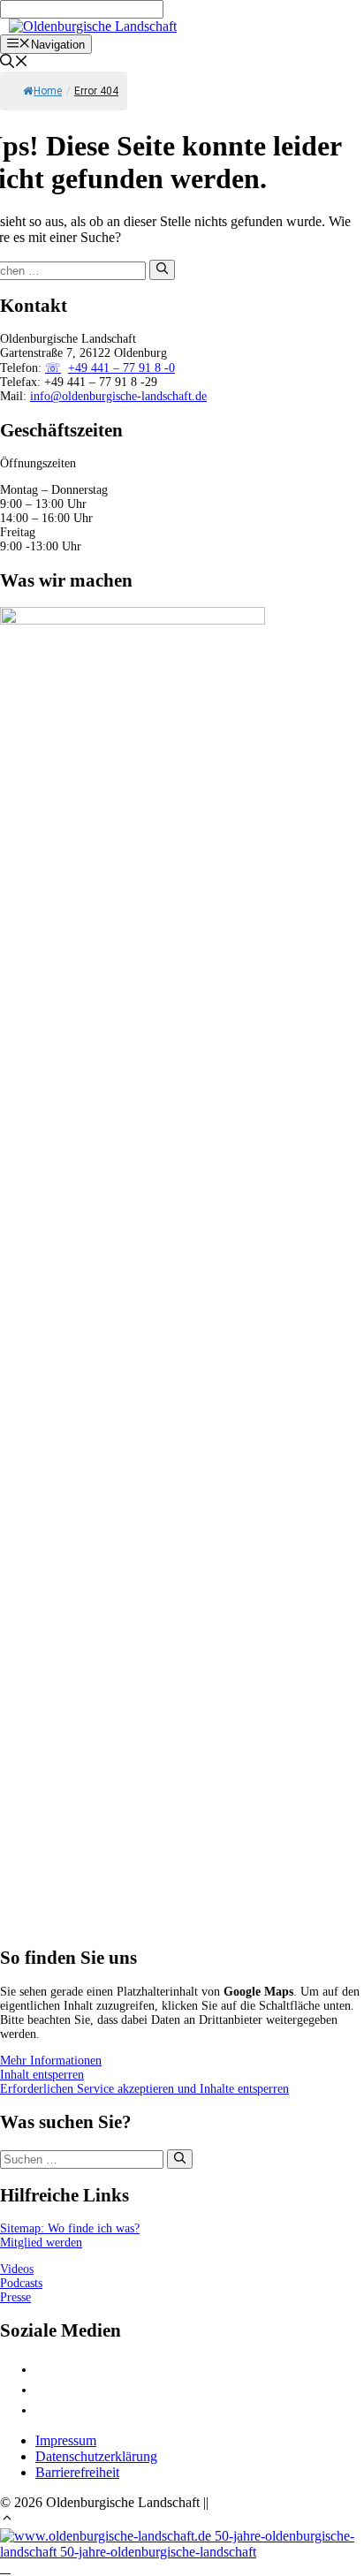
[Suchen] (162, 269)
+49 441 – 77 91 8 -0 (121, 368)
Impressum (66, 2440)
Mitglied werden (41, 2243)
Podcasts (21, 2283)
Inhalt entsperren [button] (42, 2075)
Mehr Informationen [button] (51, 2061)
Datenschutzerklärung (96, 2456)
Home (48, 91)
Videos (17, 2269)
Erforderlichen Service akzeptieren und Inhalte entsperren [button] (144, 2089)
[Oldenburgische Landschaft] (93, 26)
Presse (15, 2297)
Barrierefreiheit (77, 2472)
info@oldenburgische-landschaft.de (118, 396)
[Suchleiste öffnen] (14, 63)
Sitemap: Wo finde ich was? (70, 2228)
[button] (7, 2520)
